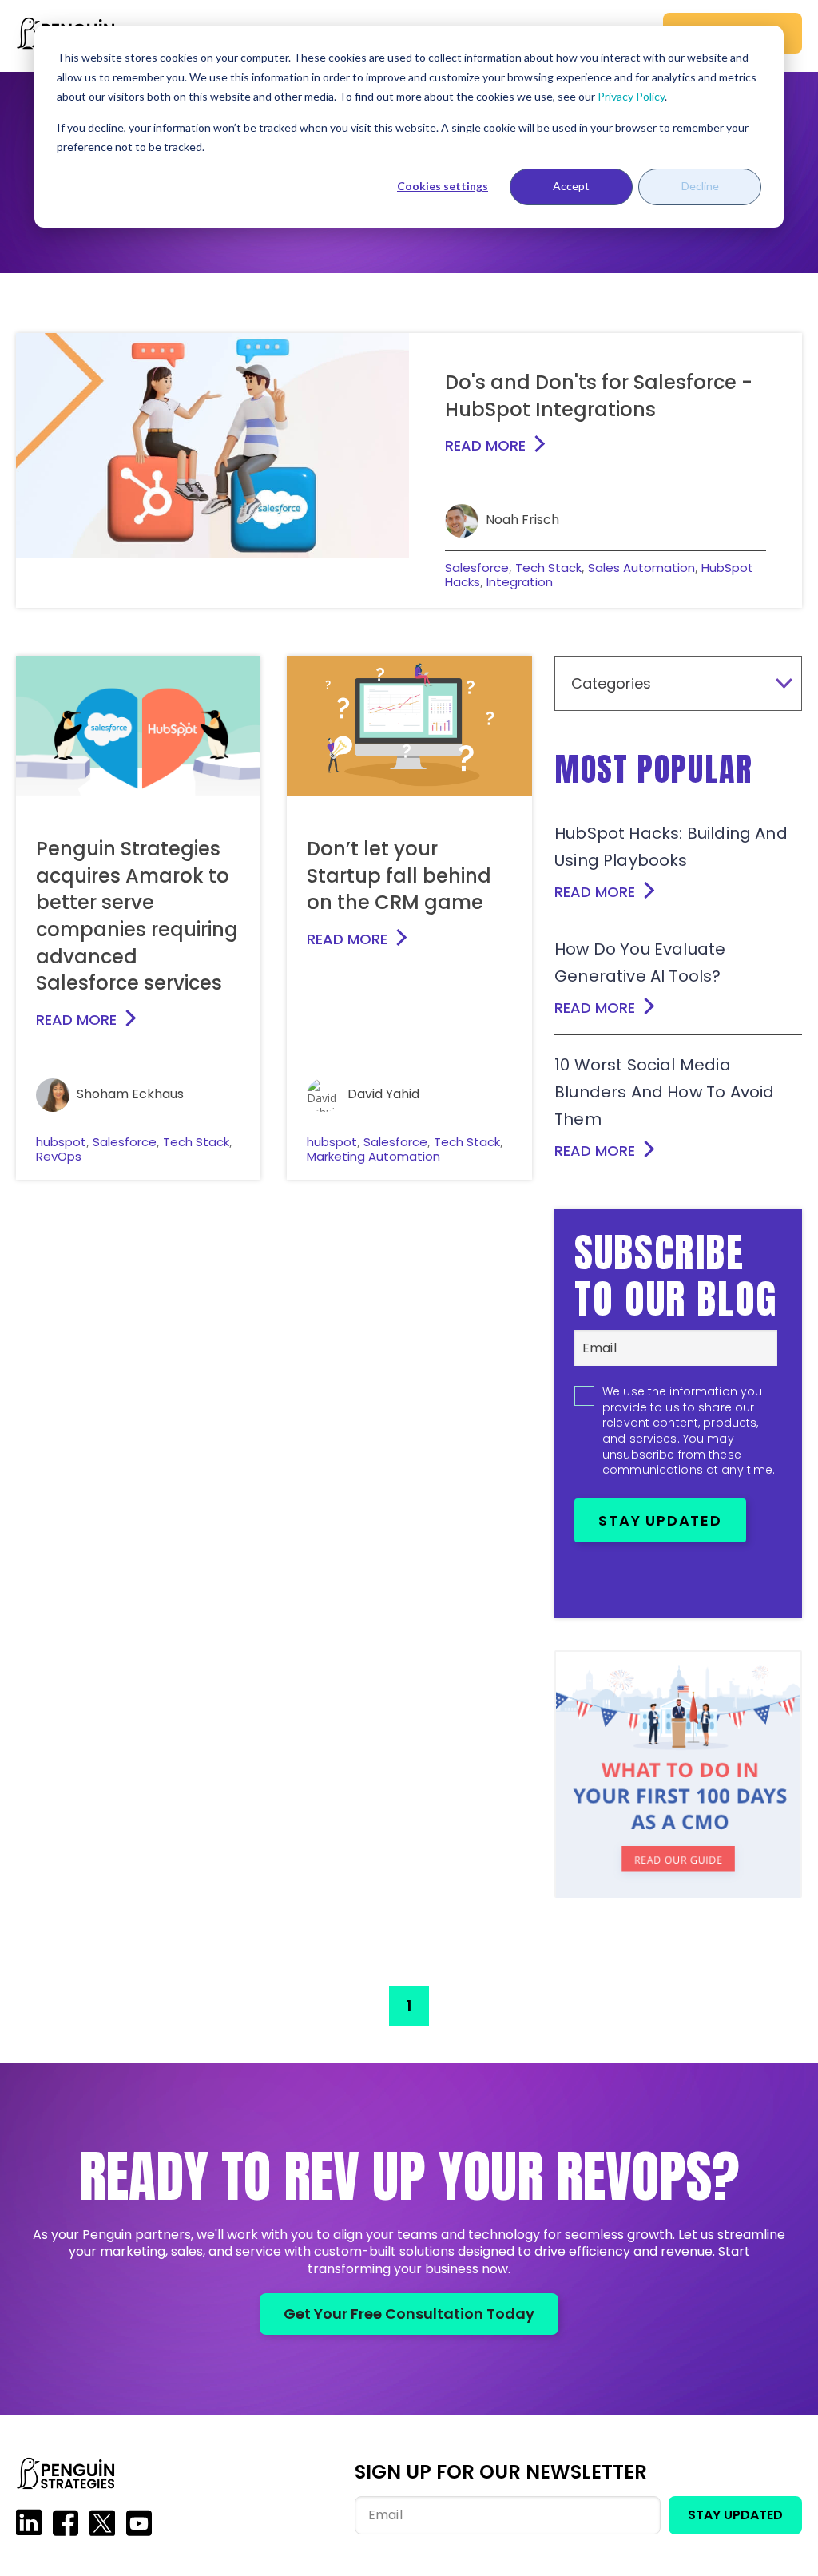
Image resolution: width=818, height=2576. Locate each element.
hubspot (61, 1142)
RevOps (59, 1156)
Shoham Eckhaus (130, 1094)
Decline (700, 186)
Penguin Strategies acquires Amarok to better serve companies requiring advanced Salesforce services (137, 916)
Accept (571, 186)
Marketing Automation (373, 1156)
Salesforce (477, 568)
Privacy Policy (631, 96)
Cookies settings (443, 186)
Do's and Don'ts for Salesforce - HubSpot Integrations (599, 396)
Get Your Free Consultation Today (409, 2314)
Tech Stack (548, 568)
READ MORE (485, 445)
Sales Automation (641, 568)
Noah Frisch (522, 520)
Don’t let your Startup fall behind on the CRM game (399, 875)
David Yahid (383, 1094)
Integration (520, 582)
